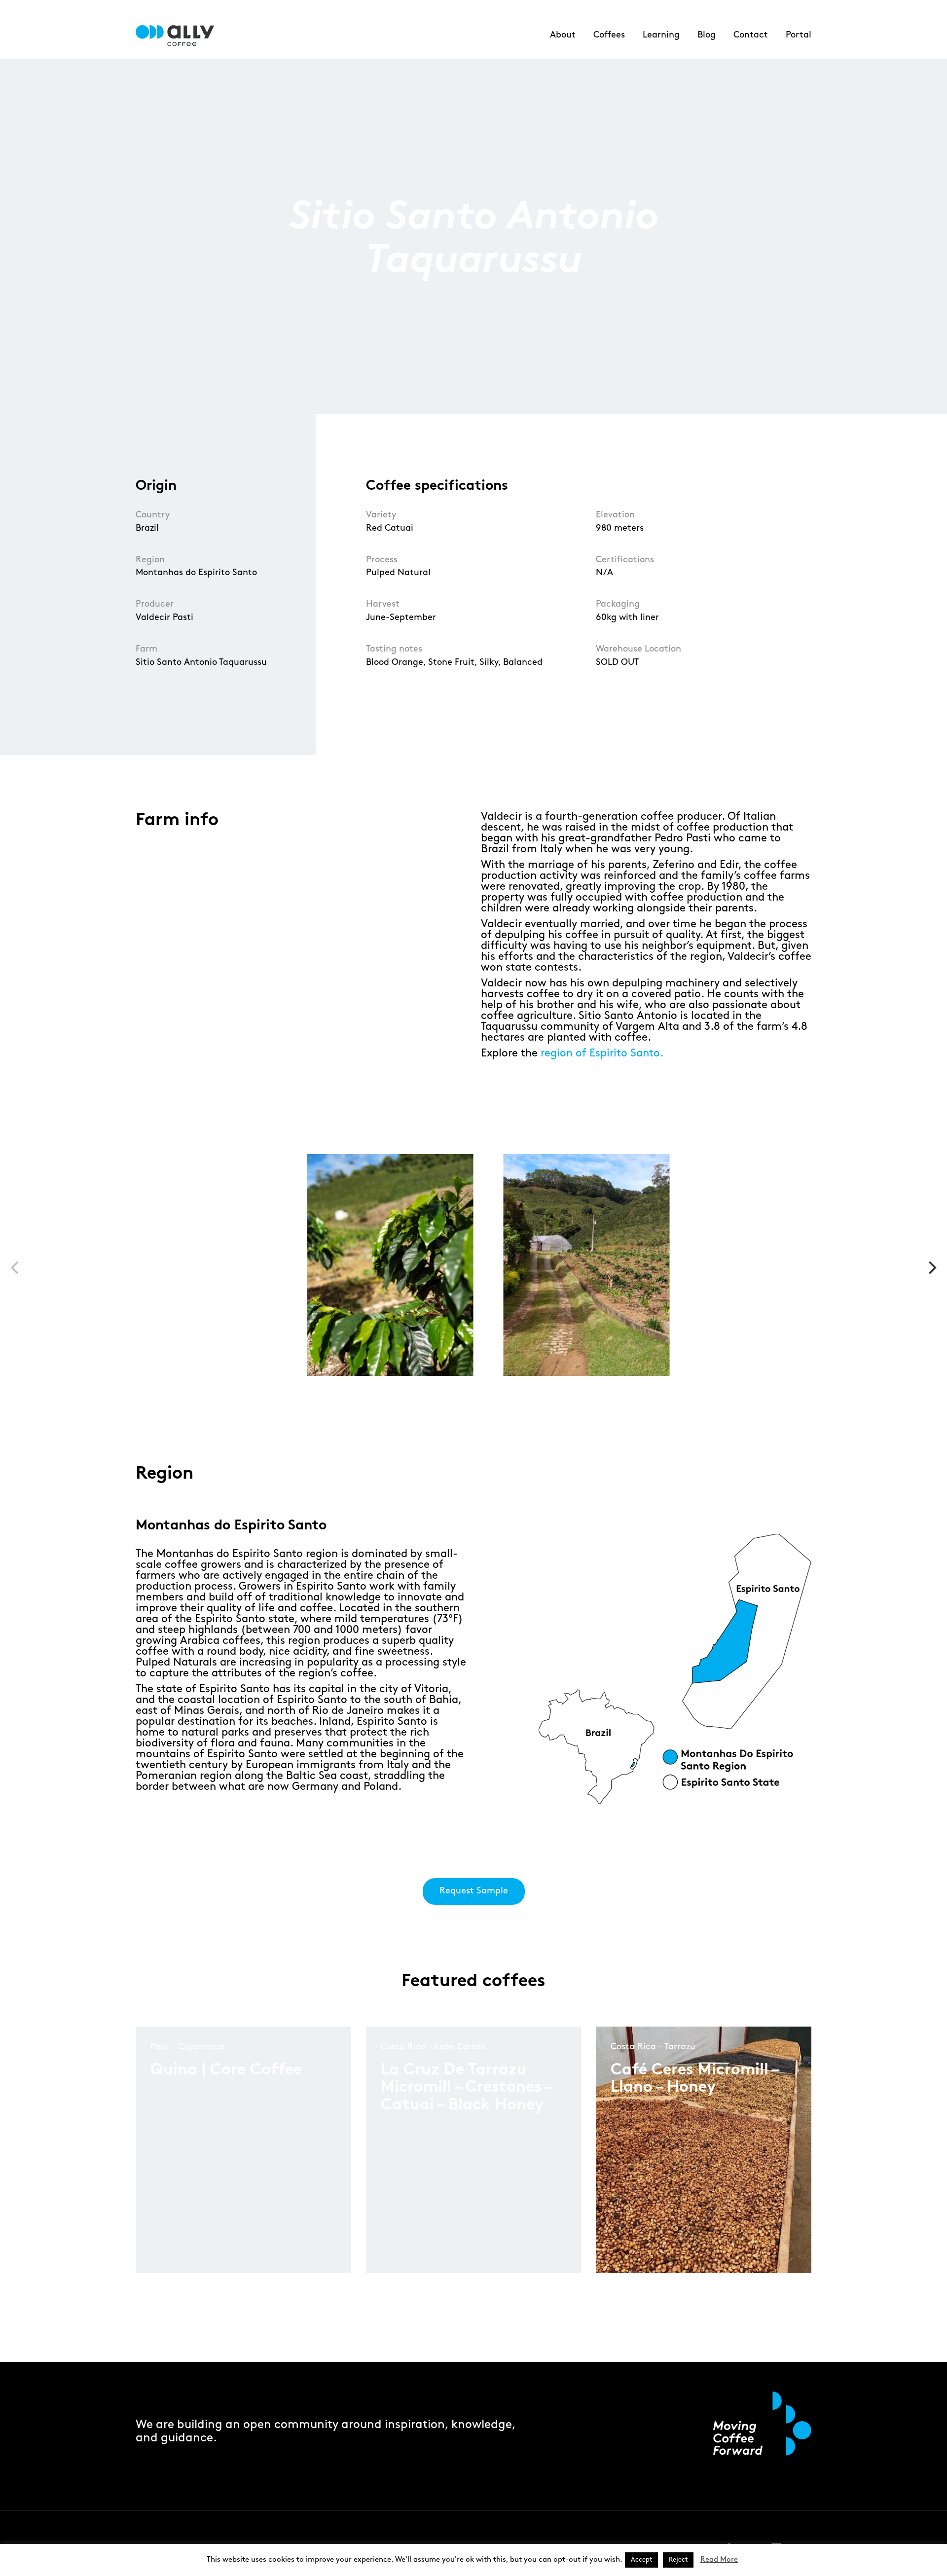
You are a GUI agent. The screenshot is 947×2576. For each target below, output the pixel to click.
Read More (719, 2560)
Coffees (609, 35)
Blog (707, 35)
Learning (661, 35)
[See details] (186, 2238)
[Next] (931, 1268)
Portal (799, 35)
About (563, 35)
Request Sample (474, 1891)
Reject (678, 2560)
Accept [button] (641, 2560)
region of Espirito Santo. (602, 1053)
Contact (751, 35)
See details (183, 2231)
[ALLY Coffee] (179, 36)
